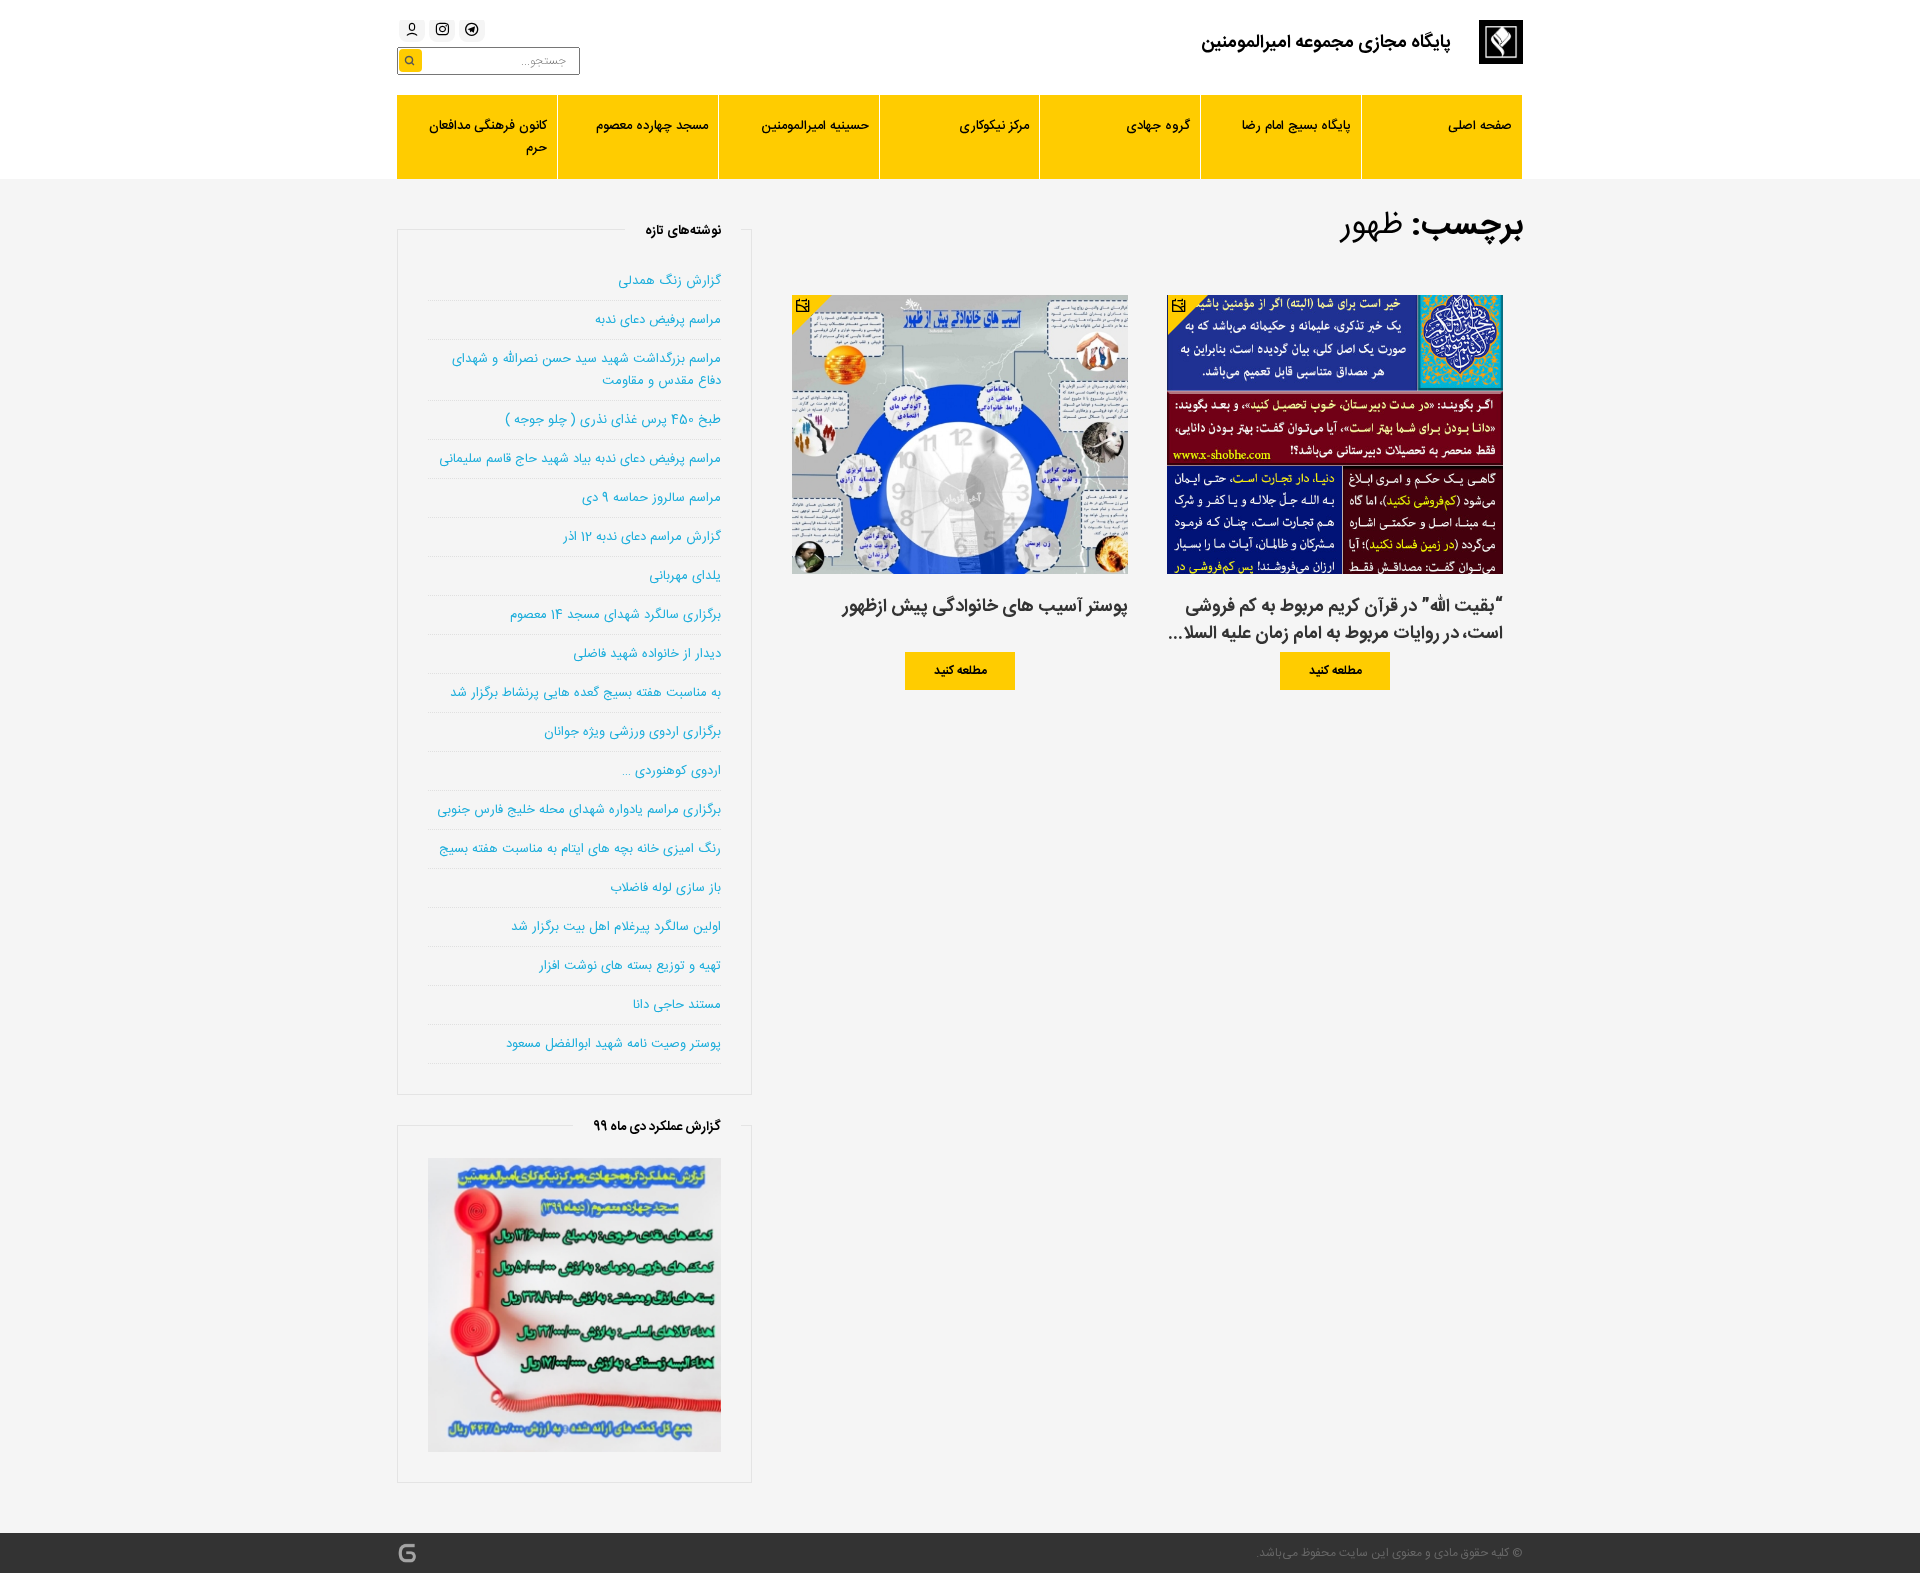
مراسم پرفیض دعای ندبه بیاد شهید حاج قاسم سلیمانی (580, 459)
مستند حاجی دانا (677, 1005)
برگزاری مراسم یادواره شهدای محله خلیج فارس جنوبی (579, 810)
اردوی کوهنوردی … (671, 771)
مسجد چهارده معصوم (652, 126)
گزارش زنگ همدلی (669, 281)
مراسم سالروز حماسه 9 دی (651, 498)
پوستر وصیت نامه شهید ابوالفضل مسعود (613, 1044)
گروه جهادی (1158, 126)
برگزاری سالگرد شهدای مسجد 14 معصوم (615, 615)
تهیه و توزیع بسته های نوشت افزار (630, 966)
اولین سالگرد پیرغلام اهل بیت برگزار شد (616, 927)
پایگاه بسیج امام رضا (1296, 126)
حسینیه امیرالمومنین (815, 126)
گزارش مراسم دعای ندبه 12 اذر (642, 537)
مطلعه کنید (1335, 671)
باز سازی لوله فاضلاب (665, 888)
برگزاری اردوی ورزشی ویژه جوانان (632, 732)
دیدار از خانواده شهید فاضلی (647, 654)
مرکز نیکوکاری (994, 126)
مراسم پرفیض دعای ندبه (658, 320)
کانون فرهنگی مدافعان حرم (488, 137)
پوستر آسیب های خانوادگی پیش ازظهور (985, 607)
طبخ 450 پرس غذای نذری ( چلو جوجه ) (613, 420)
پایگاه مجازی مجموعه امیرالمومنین (1326, 43)
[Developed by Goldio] (407, 1553)
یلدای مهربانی (685, 576)
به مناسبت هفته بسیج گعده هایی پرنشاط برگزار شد (585, 693)
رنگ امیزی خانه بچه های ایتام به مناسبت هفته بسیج (580, 849)
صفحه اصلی (1480, 126)
